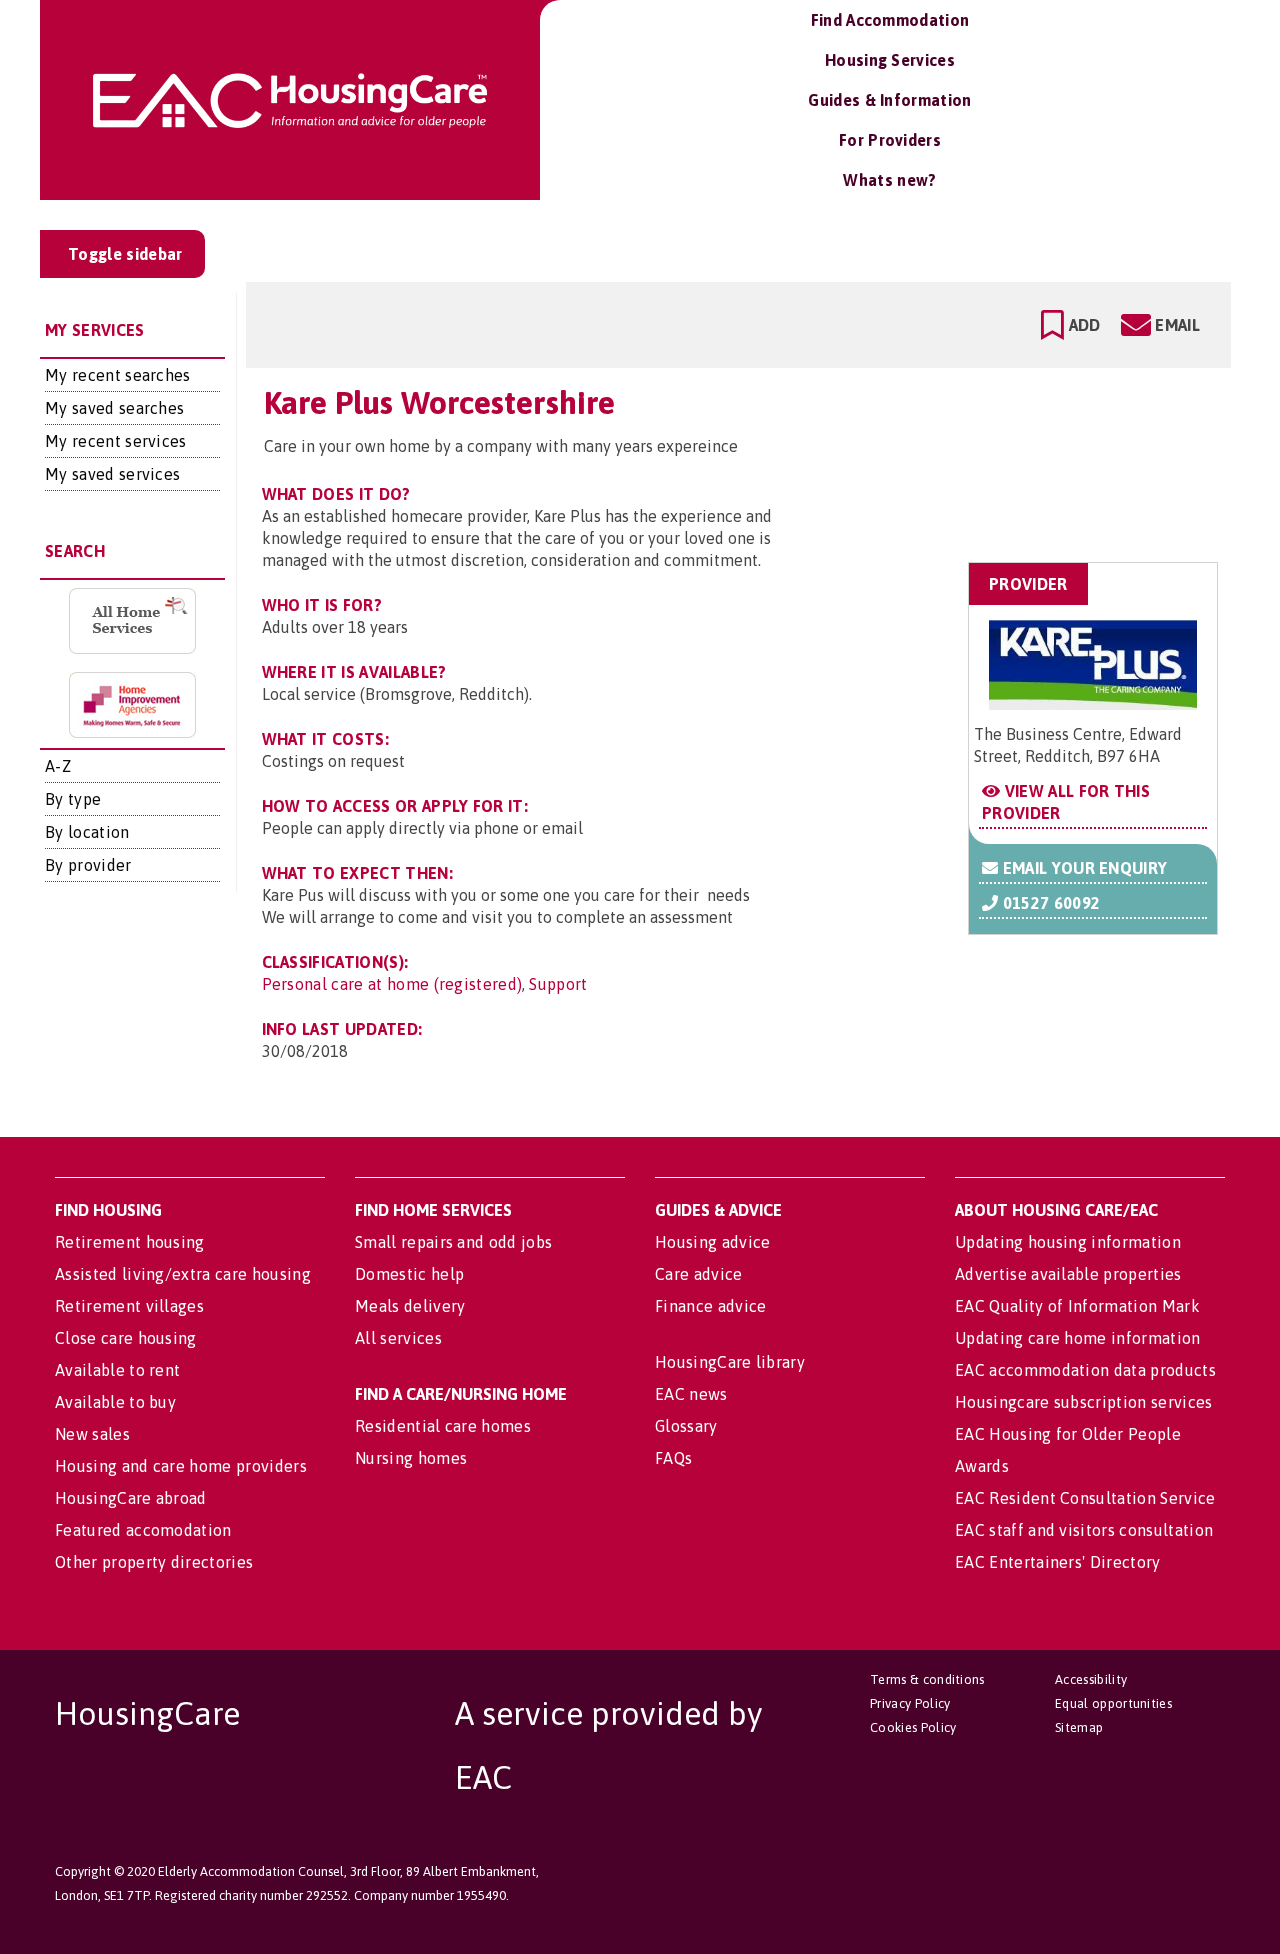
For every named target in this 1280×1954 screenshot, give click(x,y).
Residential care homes (443, 1426)
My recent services (116, 441)
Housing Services (890, 60)
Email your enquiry (1082, 868)
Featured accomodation (143, 1530)
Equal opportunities (1113, 1703)
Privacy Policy (910, 1703)
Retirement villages (129, 1306)
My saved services (112, 474)
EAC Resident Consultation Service (1085, 1498)
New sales (92, 1434)
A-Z (58, 766)
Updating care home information (1078, 1338)
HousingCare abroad (131, 1498)
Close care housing (126, 1338)
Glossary (686, 1426)
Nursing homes (411, 1458)
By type (73, 799)
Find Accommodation (890, 20)
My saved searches (114, 408)
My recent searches (118, 375)
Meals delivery (410, 1306)
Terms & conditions (927, 1679)
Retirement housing (130, 1242)
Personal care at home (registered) (392, 984)
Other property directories (154, 1562)
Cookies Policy (913, 1727)
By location (87, 832)
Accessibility (1091, 1679)
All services (398, 1338)
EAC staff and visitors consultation (1084, 1530)
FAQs (673, 1458)
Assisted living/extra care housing (183, 1274)
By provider (88, 865)
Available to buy (115, 1402)
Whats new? (889, 180)
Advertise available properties (1068, 1274)
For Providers (890, 140)
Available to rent (117, 1370)
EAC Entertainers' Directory (1058, 1562)
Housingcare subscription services (1084, 1402)
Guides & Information (889, 100)
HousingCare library (730, 1362)
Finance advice (710, 1306)
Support (558, 984)
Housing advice (712, 1242)
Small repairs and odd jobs (453, 1242)
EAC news (691, 1394)
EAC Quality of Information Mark (1077, 1306)
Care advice (699, 1274)
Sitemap (1079, 1727)
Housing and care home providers (181, 1466)
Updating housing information (1068, 1242)
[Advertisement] (1058, 463)
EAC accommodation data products (1085, 1370)
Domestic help (409, 1274)
